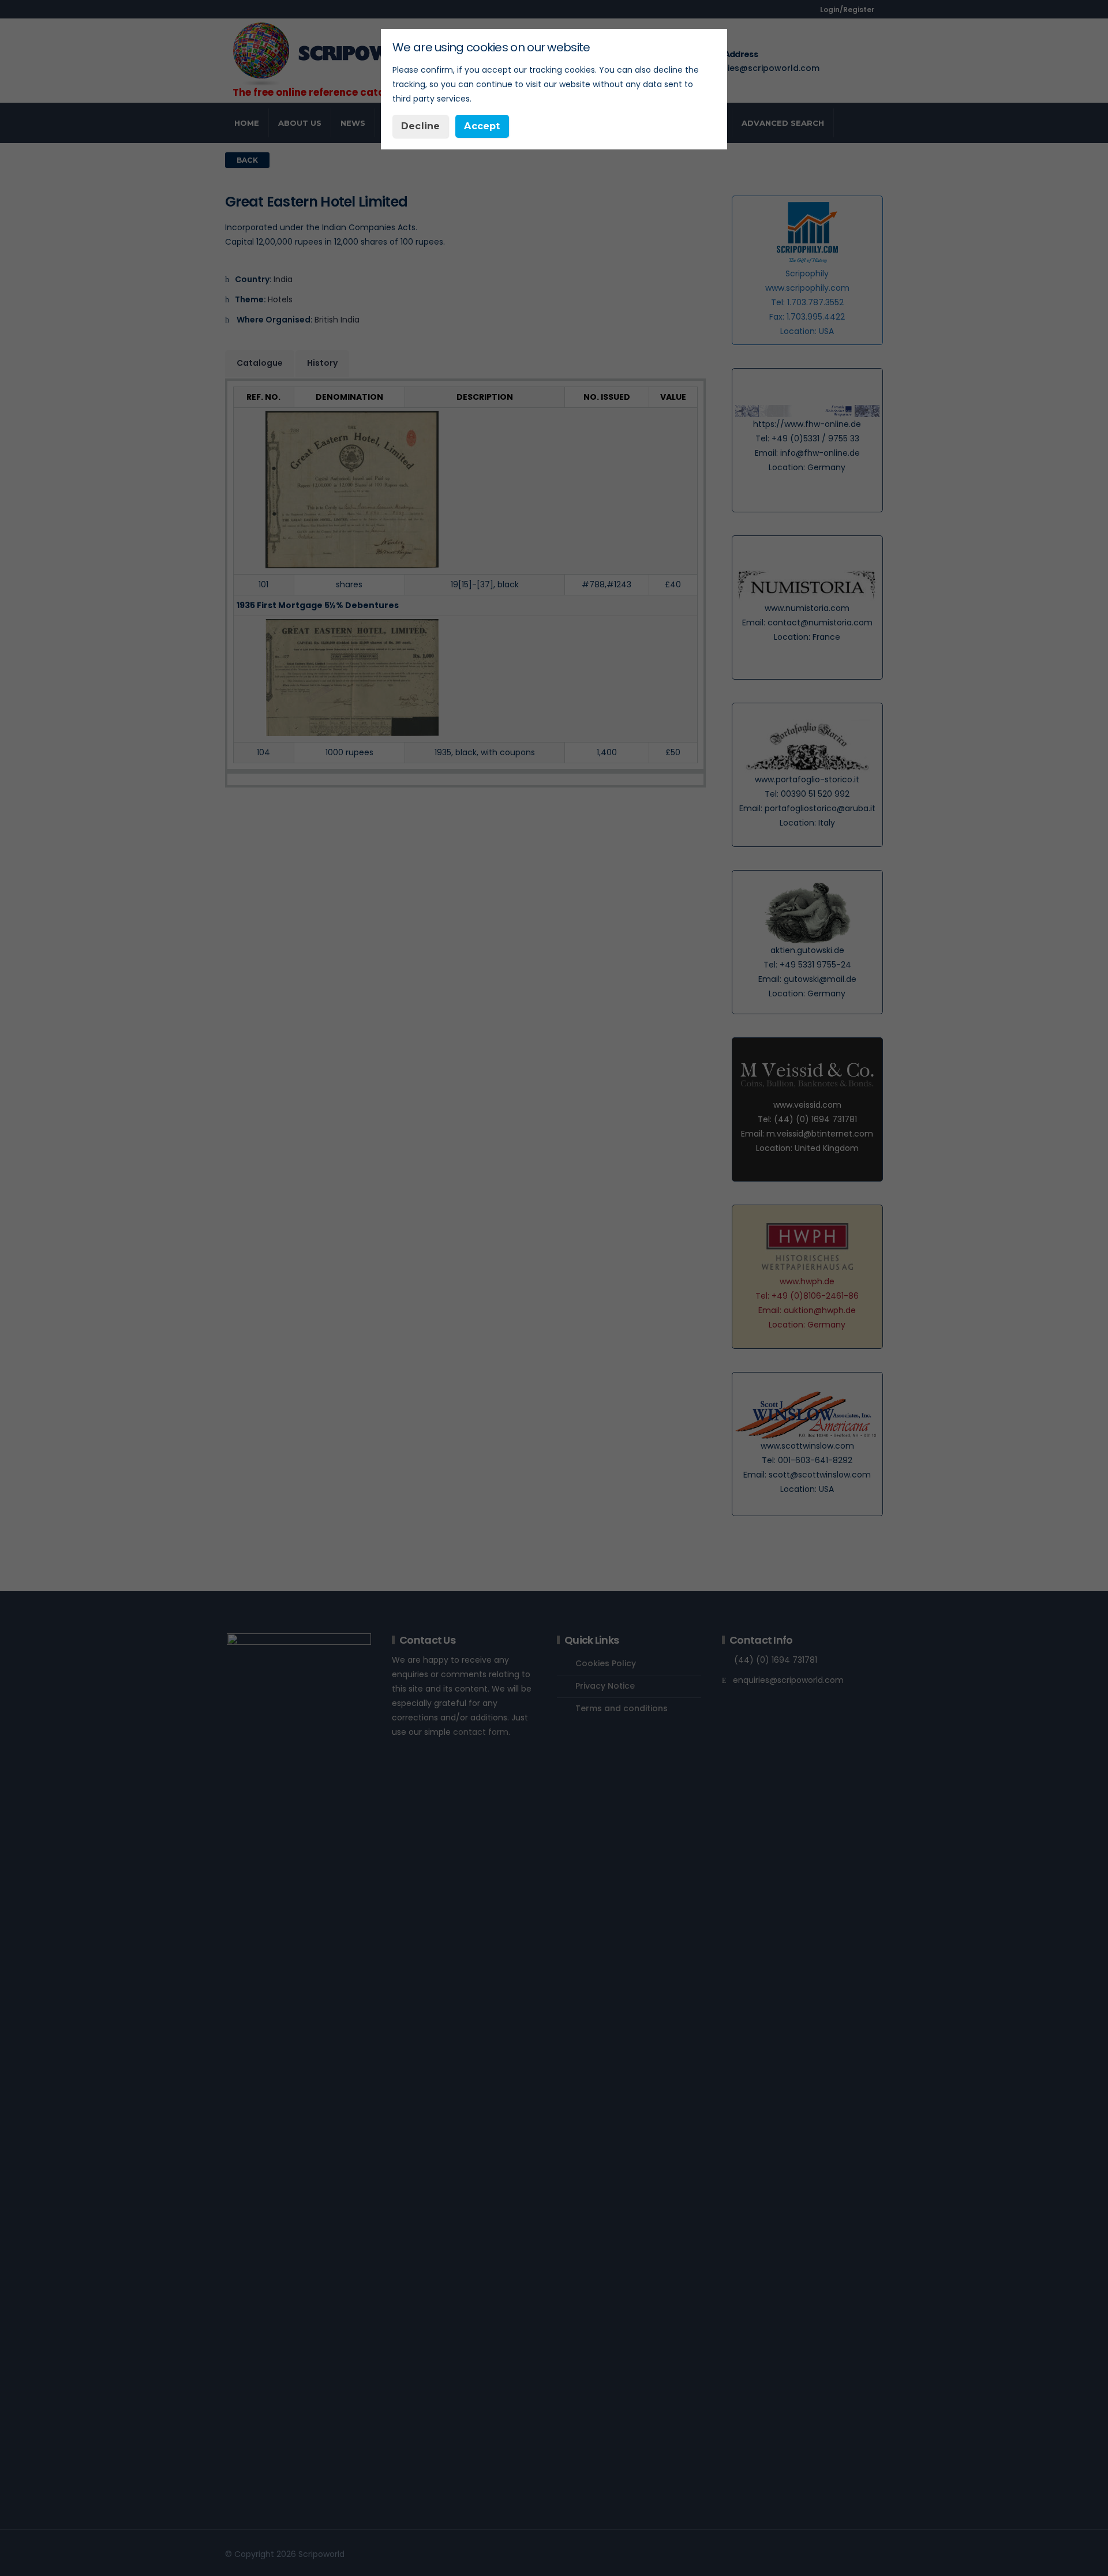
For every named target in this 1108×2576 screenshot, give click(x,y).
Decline (420, 126)
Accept (482, 126)
